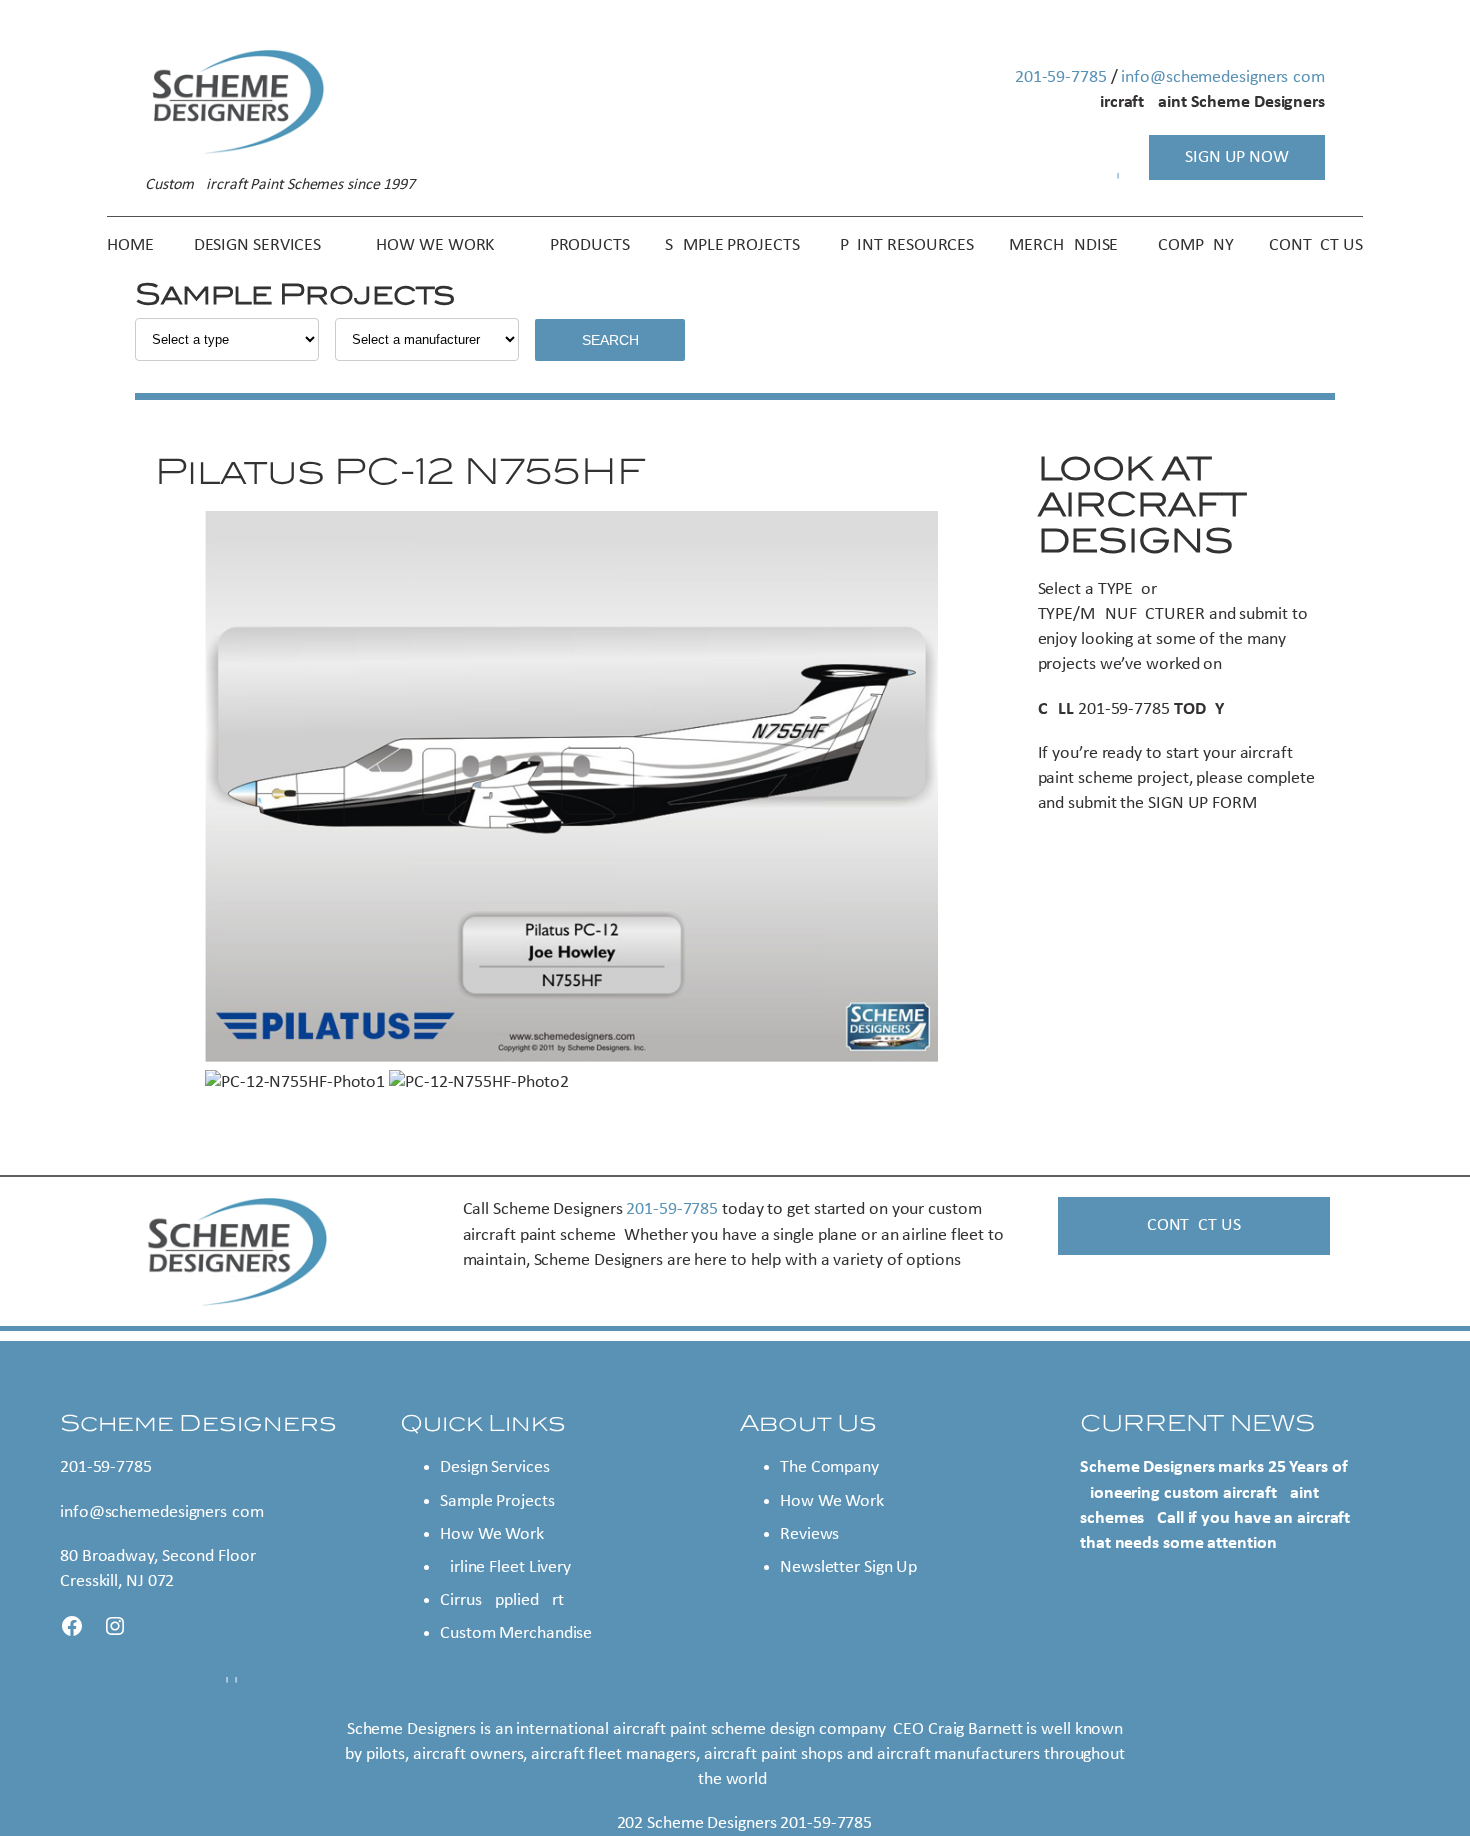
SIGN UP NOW (1237, 157)
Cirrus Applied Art (502, 1600)
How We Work (492, 1534)
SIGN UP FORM (1202, 803)
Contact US (1194, 1225)
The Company (829, 1467)
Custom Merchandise (516, 1633)
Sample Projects (497, 1501)
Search (610, 340)
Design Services (495, 1467)
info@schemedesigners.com (1223, 77)
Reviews (809, 1534)
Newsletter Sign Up (848, 1567)
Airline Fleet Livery (505, 1567)
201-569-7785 (1061, 77)
